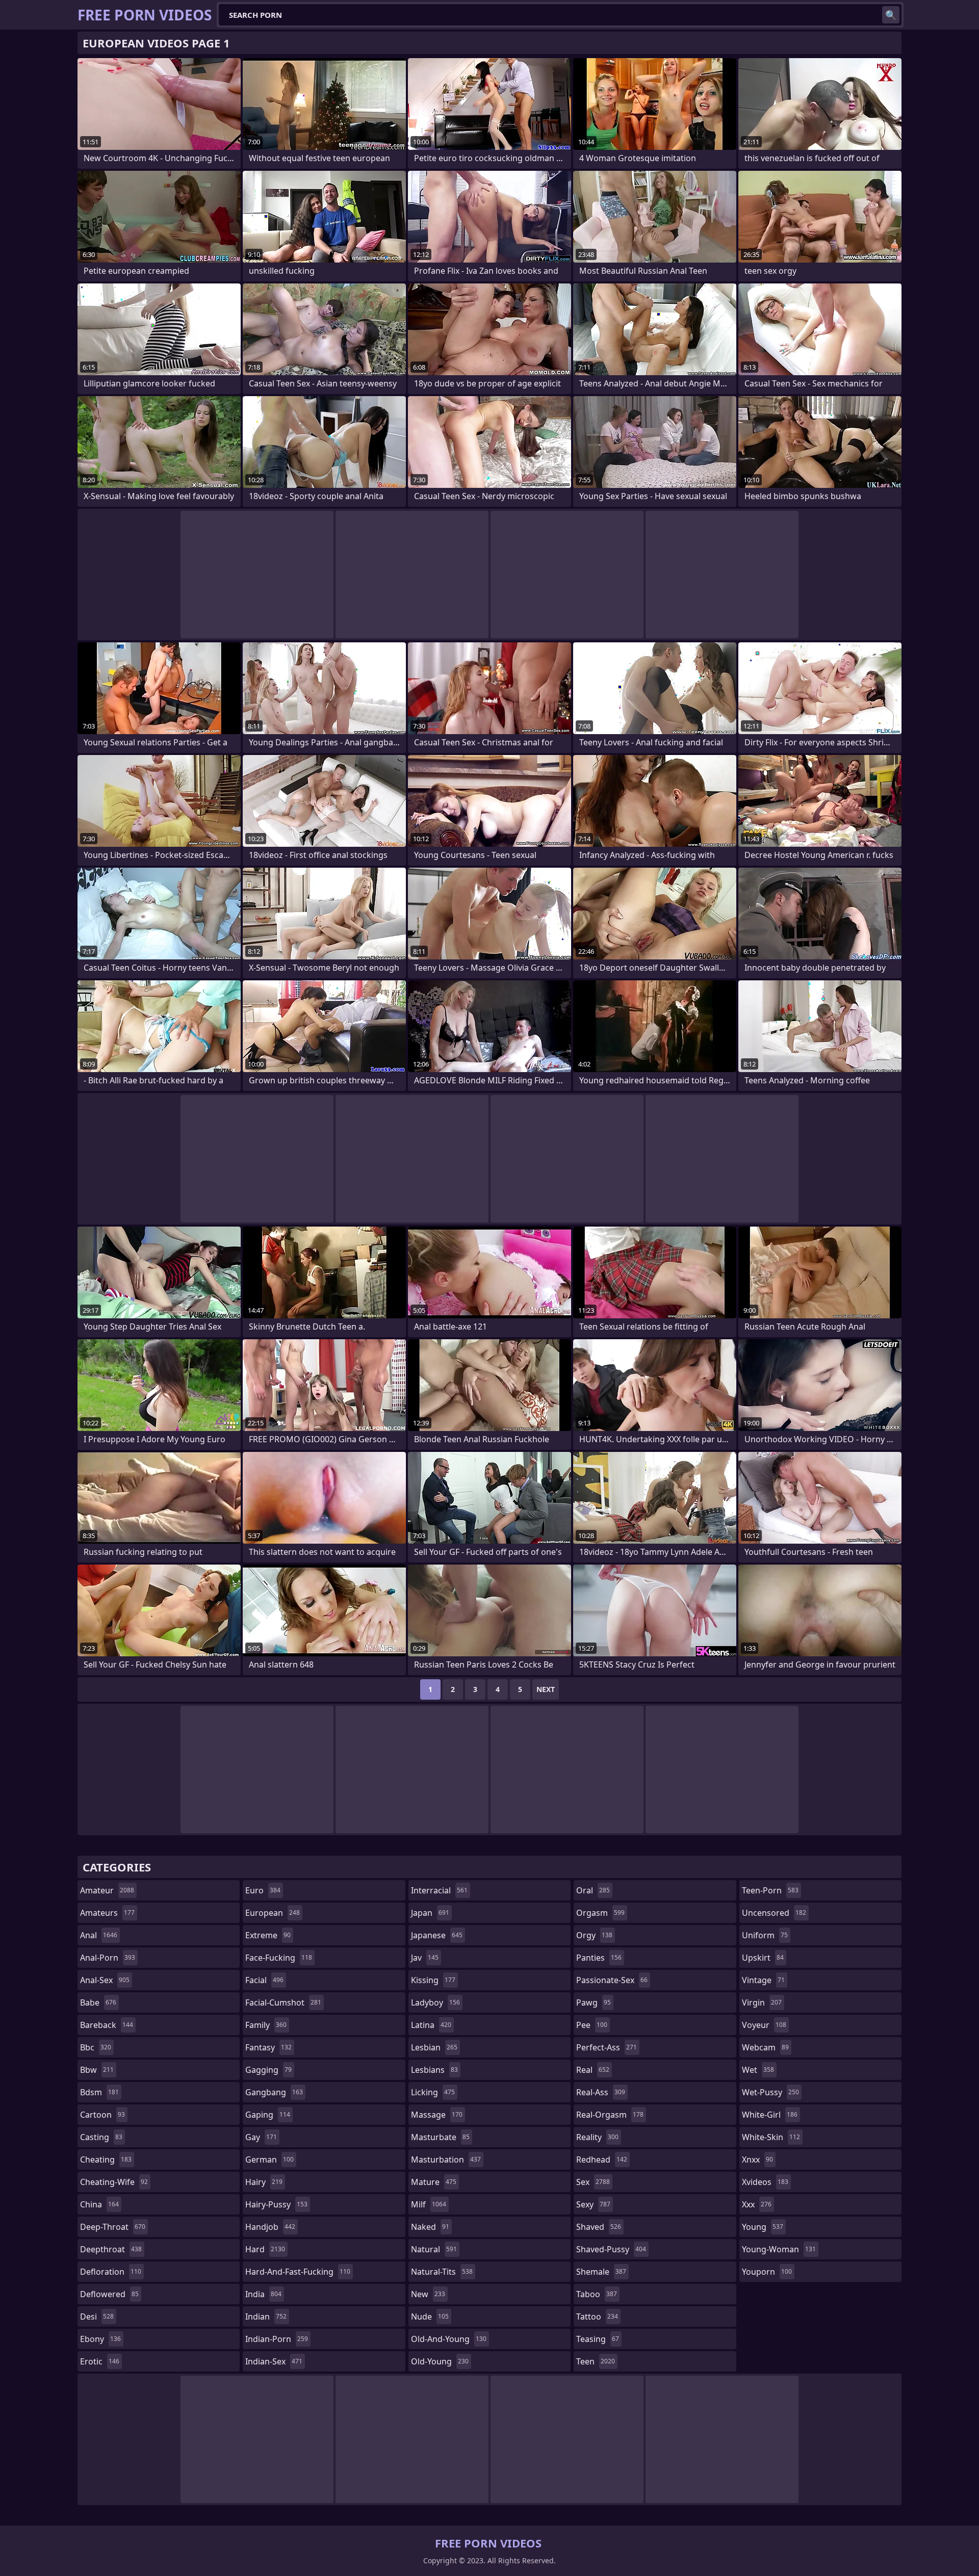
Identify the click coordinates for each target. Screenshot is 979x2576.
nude (430, 2317)
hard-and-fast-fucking (298, 2272)
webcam (765, 2047)
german (269, 2159)
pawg (594, 2002)
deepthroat (111, 2249)
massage (437, 2115)
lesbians (434, 2070)
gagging (268, 2070)
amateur (107, 1890)
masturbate (440, 2137)
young (763, 2227)
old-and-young (449, 2339)
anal (99, 1935)
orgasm (600, 1913)
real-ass (601, 2092)
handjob (270, 2227)
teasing (598, 2339)
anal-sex (105, 1980)
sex (593, 2182)
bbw (97, 2070)
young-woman (779, 2249)
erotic (100, 2361)
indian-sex (274, 2361)
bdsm (99, 2092)
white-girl (770, 2115)
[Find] (891, 15)
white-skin (771, 2137)
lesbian (434, 2047)
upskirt (763, 1958)
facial (264, 1980)
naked (430, 2227)
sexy (593, 2204)
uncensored (774, 1913)
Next (546, 1689)
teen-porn (770, 1890)
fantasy (268, 2047)
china (99, 2204)
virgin (762, 2002)
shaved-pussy (611, 2249)
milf (429, 2204)
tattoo (597, 2317)
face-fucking (279, 1958)
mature (434, 2182)
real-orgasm (610, 2115)
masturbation (446, 2159)
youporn (767, 2272)
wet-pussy (770, 2092)
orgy (594, 1935)
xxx (757, 2204)
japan (430, 1913)
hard (265, 2249)
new (428, 2294)
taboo (597, 2294)
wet (758, 2070)
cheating (106, 2159)
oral (593, 1890)
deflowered (109, 2294)
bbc (96, 2047)
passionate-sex (612, 1980)
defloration (111, 2272)
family (266, 2025)
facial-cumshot (283, 2002)
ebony (100, 2339)
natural (434, 2249)
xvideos (765, 2182)
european (273, 1913)
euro (263, 1890)
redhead (602, 2159)
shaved (599, 2227)
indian (266, 2317)
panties (599, 1958)
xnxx (757, 2159)
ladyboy (435, 2002)
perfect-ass (607, 2047)
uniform (765, 1935)
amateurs (107, 1913)
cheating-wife (114, 2182)
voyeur (764, 2025)
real (593, 2070)
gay (261, 2137)
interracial (439, 1890)
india (263, 2294)
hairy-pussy (276, 2204)
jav (425, 1958)
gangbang (274, 2092)
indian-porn (277, 2339)
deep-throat (113, 2227)
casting (101, 2137)
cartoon (102, 2115)
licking (433, 2092)
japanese (437, 1935)
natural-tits (442, 2272)
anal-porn (108, 1958)
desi (97, 2317)
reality (597, 2137)
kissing (433, 1980)
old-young (440, 2361)
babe (98, 2002)
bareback (107, 2025)
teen (596, 2361)
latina (431, 2025)
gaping (268, 2115)
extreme (268, 1935)
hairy (264, 2182)
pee (592, 2025)
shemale (601, 2272)
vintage (763, 1980)
